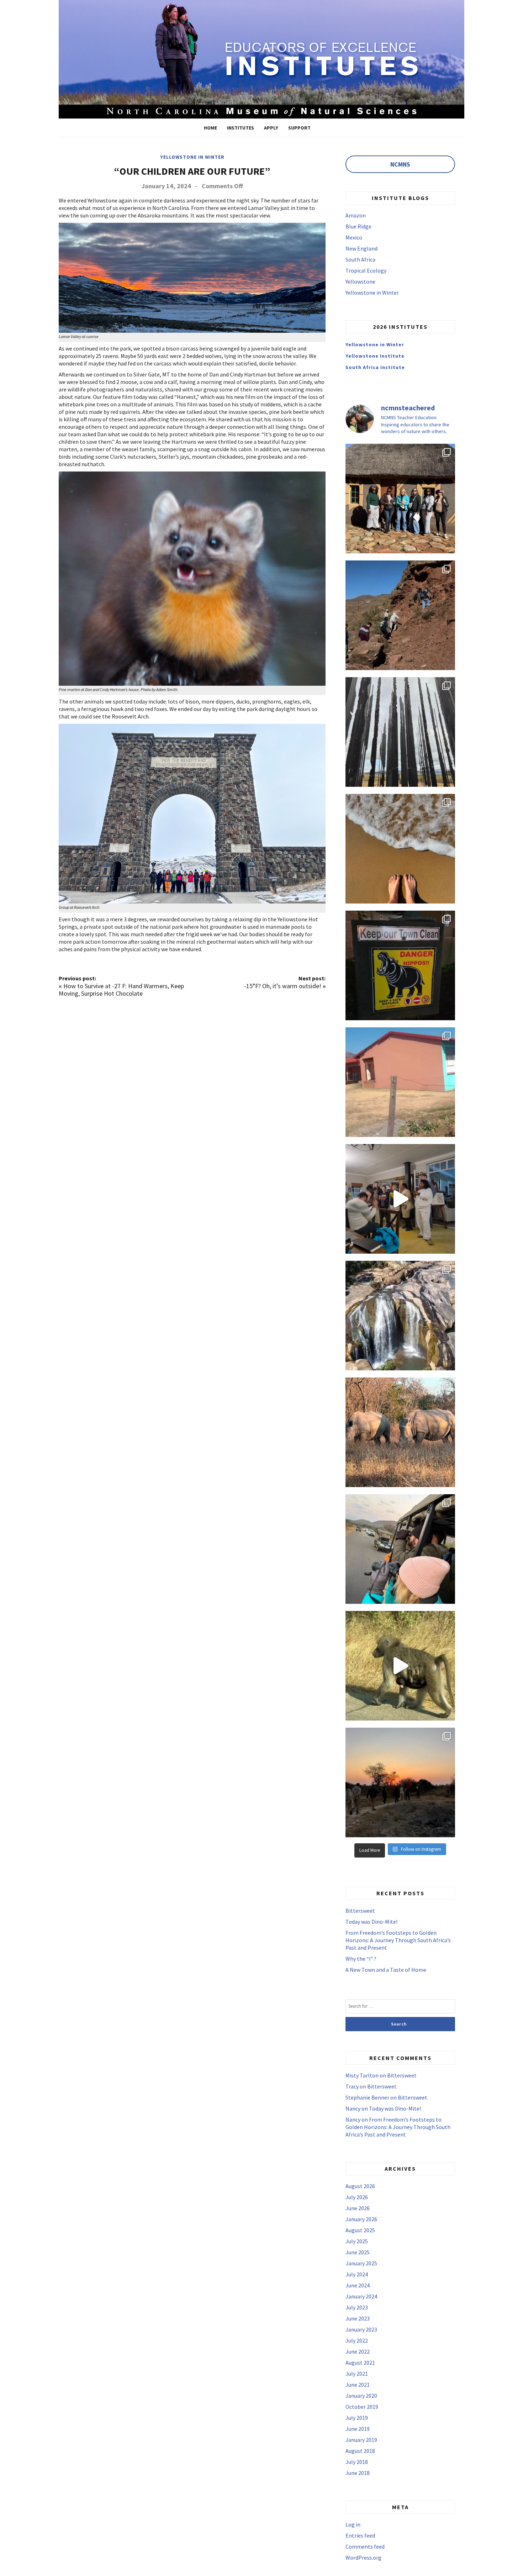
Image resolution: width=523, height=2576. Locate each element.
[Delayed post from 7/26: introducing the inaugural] (400, 1199)
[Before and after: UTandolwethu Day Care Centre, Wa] (400, 1082)
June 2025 (358, 2252)
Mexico (354, 237)
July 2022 (357, 2340)
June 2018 (358, 2473)
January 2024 (361, 2296)
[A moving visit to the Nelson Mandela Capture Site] (400, 732)
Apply (271, 128)
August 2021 (360, 2362)
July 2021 (357, 2374)
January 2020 (361, 2396)
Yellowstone (360, 281)
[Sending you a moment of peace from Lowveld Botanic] (400, 1316)
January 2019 (361, 2440)
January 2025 (361, 2263)
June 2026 (358, 2208)
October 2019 (362, 2407)
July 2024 (357, 2274)
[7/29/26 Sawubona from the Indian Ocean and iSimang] (400, 849)
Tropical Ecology (366, 270)
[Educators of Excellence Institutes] (261, 58)
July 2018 (357, 2462)
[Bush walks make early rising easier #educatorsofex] (400, 1782)
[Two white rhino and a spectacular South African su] (400, 1432)
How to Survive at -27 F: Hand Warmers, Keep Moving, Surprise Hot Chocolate (121, 990)
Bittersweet (360, 1911)
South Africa (360, 259)
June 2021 (358, 2385)
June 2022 (358, 2351)
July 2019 (357, 2418)
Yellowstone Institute (375, 356)
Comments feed (365, 2546)
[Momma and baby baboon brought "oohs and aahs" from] (400, 1666)
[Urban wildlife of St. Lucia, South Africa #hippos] (400, 965)
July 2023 (357, 2307)
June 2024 (358, 2285)
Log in (353, 2524)
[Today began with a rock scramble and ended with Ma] (400, 615)
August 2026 (360, 2186)
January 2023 (361, 2329)
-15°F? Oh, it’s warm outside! (283, 986)
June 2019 (358, 2429)
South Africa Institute (375, 367)
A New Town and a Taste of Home (386, 1970)
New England (361, 248)
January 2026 (361, 2219)
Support (299, 128)
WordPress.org (363, 2557)
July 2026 (357, 2197)
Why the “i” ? (361, 1959)
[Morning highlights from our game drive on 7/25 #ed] (400, 1549)
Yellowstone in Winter (192, 157)
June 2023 (358, 2318)
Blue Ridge (358, 226)
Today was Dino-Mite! (371, 1922)
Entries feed (360, 2535)
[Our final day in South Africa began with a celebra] (400, 499)
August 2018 (360, 2451)
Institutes (241, 128)
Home (210, 128)
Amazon (356, 215)
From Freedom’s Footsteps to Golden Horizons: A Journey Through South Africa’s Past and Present (398, 1940)
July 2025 (357, 2241)
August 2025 (360, 2230)
